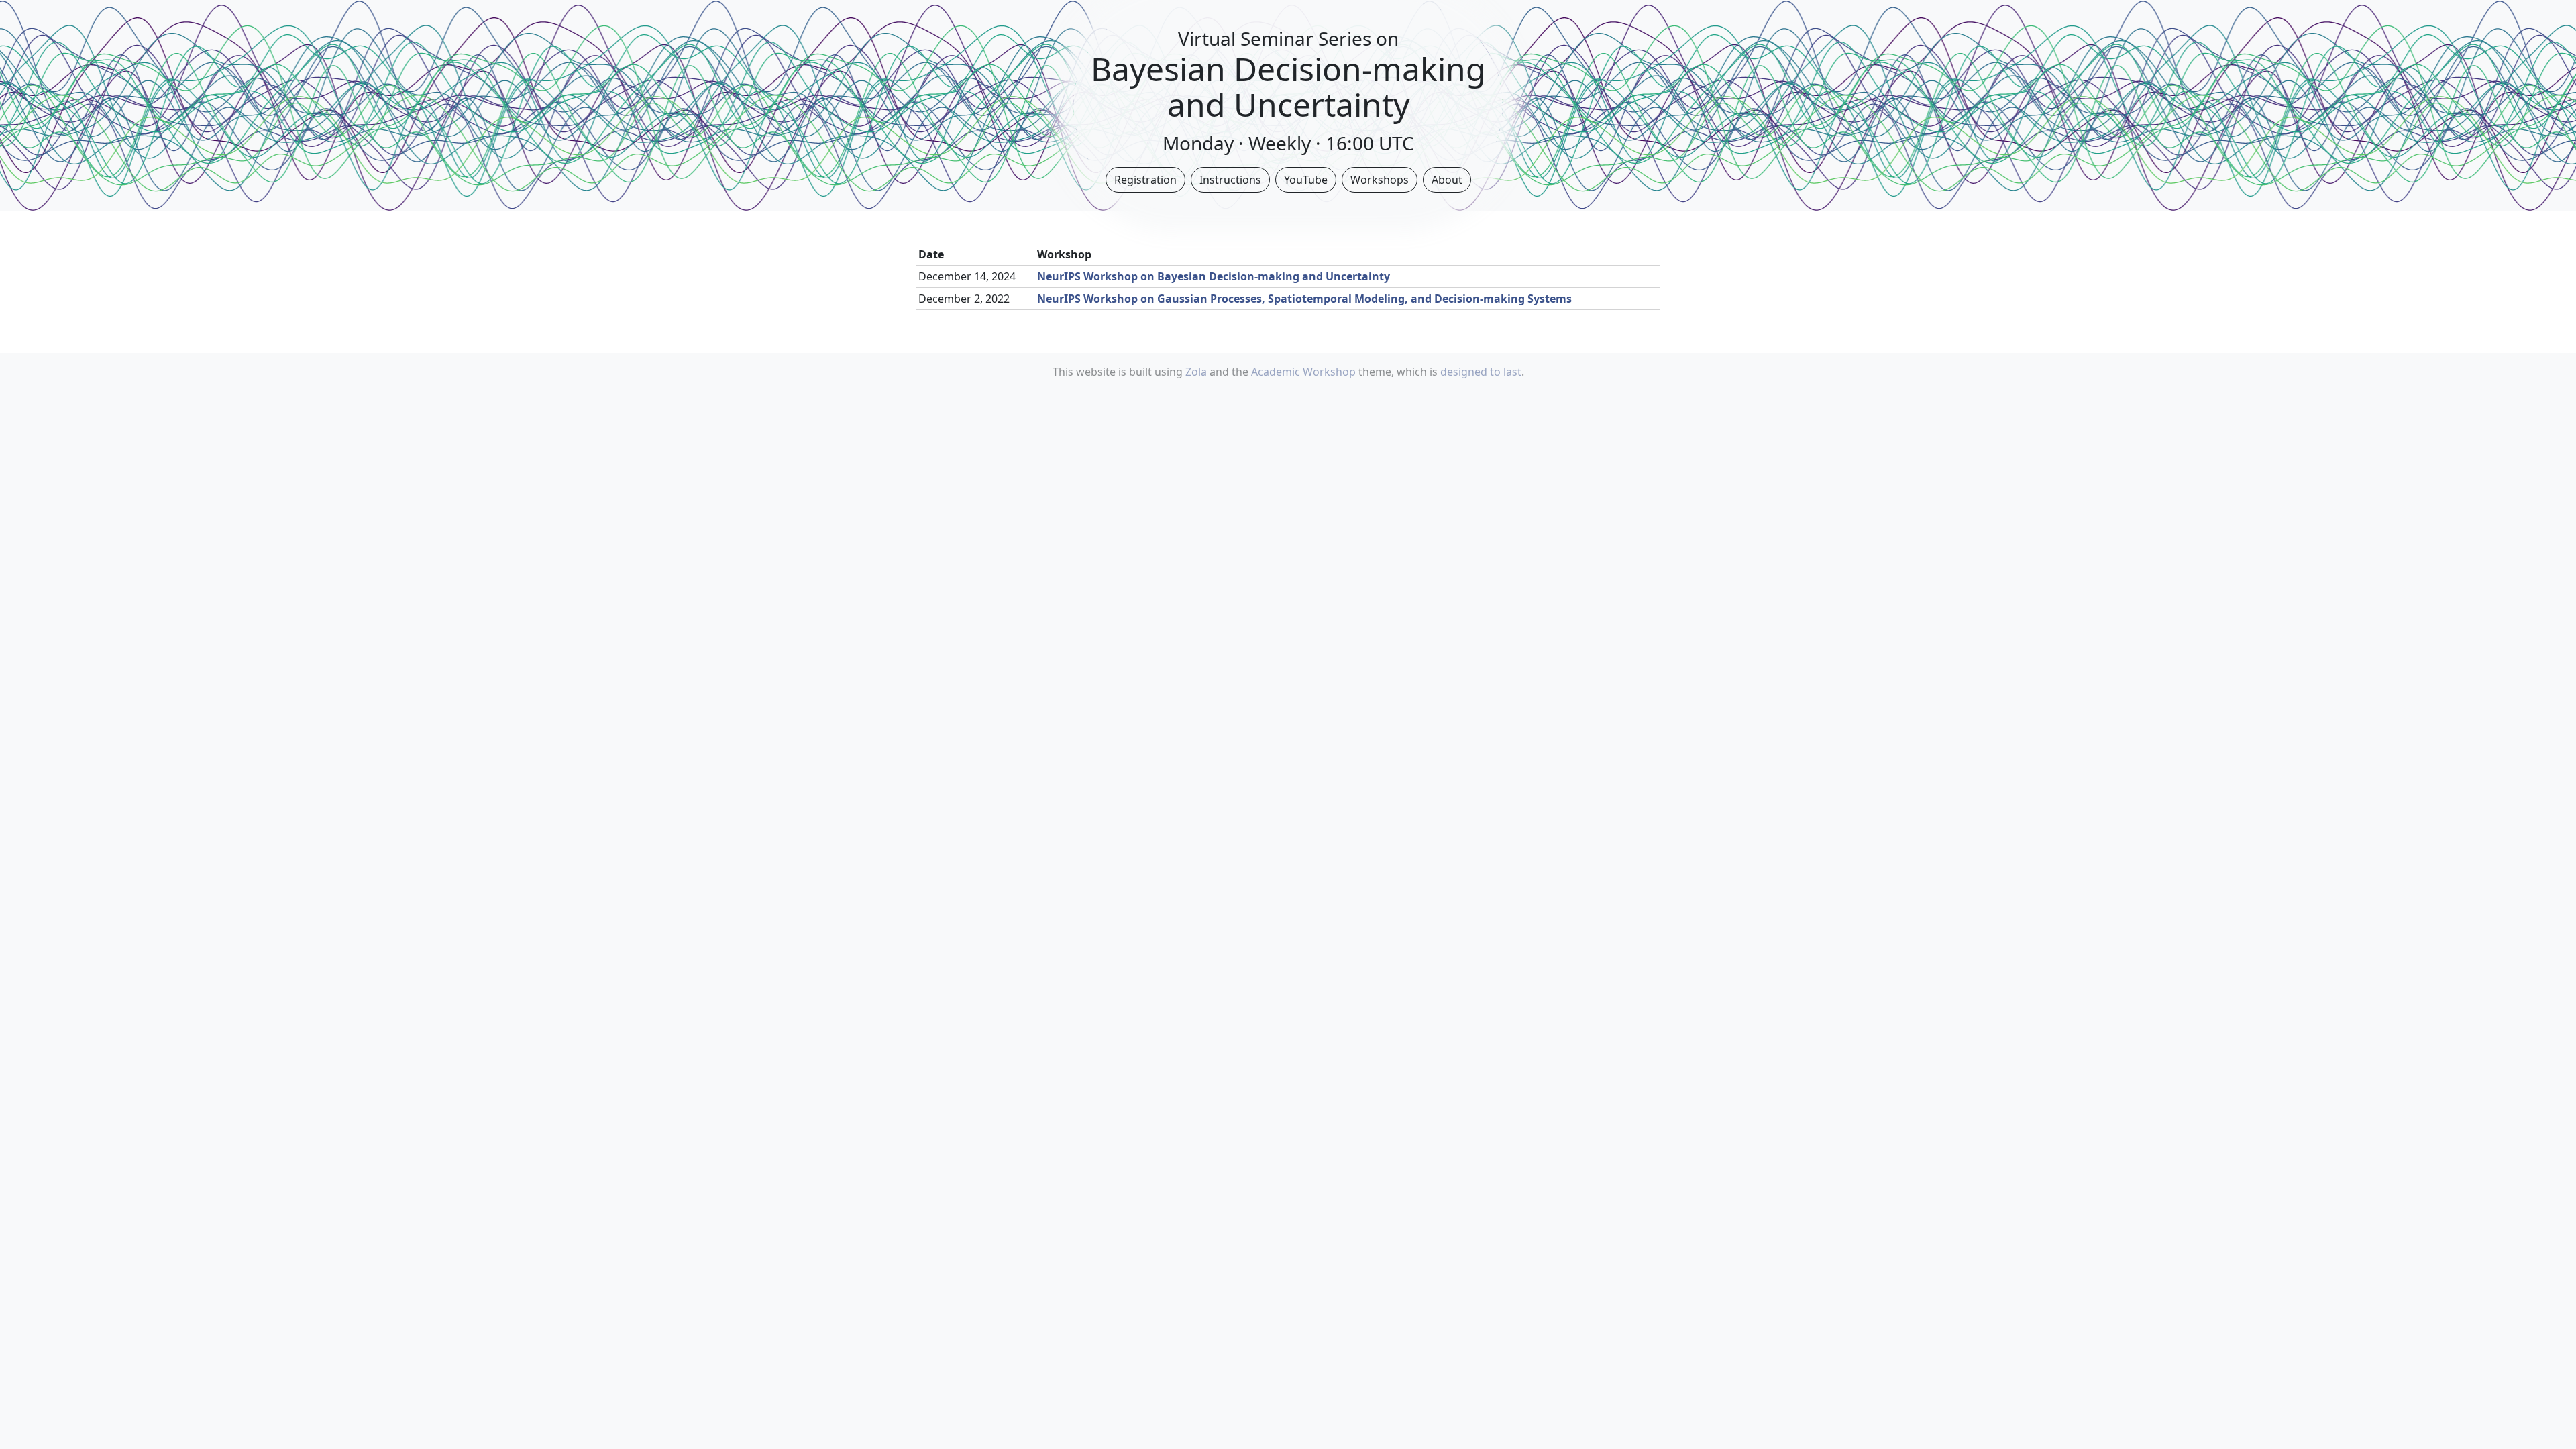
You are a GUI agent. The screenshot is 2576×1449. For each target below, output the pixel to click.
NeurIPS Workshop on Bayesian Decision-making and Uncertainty (1214, 276)
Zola (1196, 372)
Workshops (1380, 180)
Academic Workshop (1303, 372)
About (1447, 180)
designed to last (1481, 372)
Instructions (1230, 180)
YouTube (1306, 180)
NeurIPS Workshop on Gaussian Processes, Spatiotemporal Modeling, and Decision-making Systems (1304, 299)
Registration (1145, 180)
